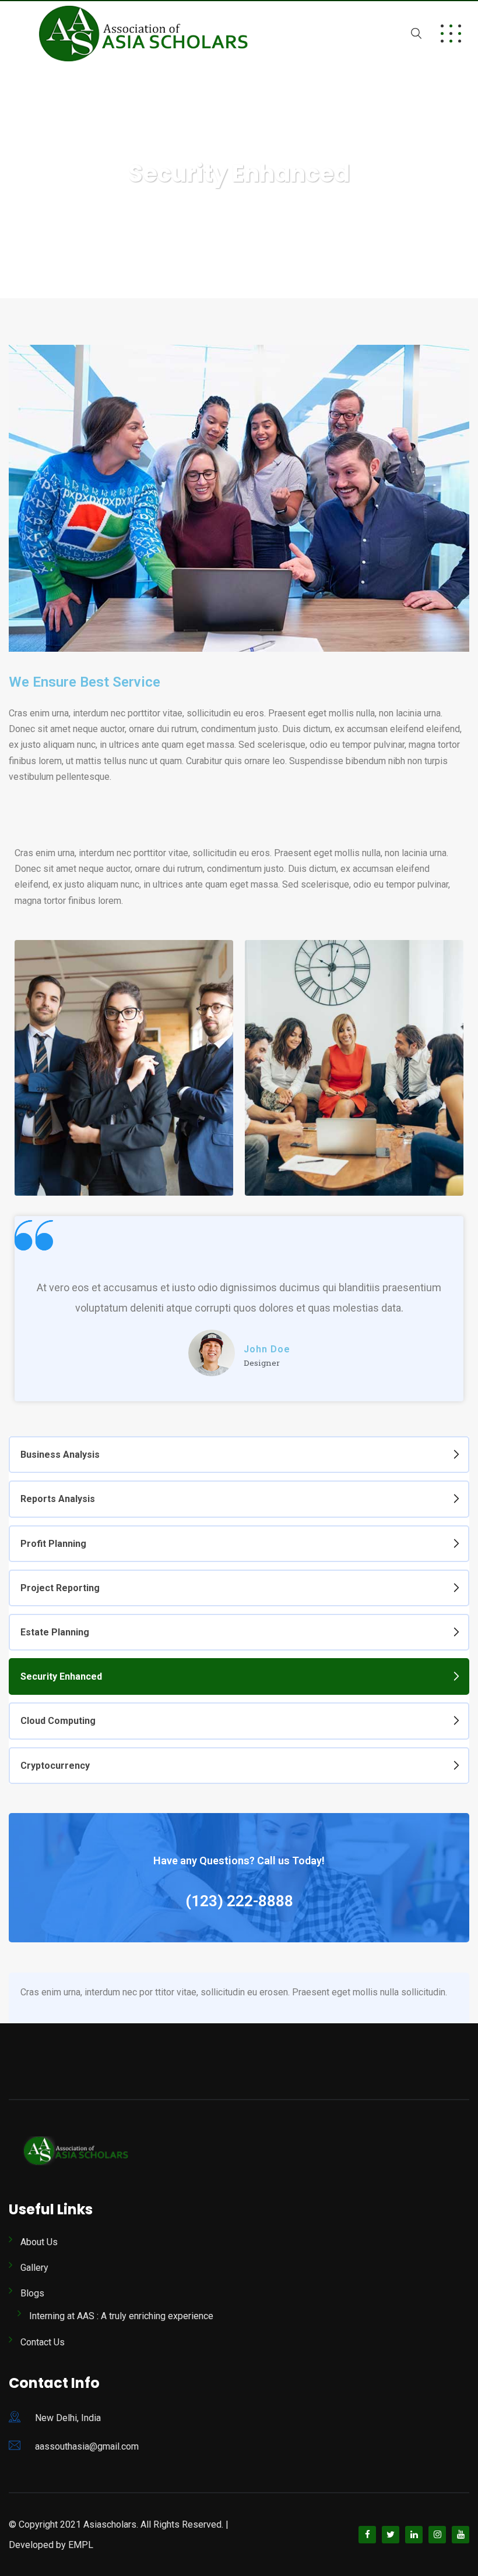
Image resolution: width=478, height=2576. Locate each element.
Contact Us (43, 2342)
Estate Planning (55, 1632)
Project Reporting (60, 1588)
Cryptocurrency (55, 1766)
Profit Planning (53, 1544)
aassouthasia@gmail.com (87, 2446)
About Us (39, 2242)
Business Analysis (60, 1455)
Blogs (32, 2293)
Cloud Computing (58, 1721)
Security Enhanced (61, 1676)
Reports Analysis (58, 1499)
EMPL (81, 2545)
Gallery (34, 2268)
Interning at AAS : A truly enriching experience (121, 2316)
